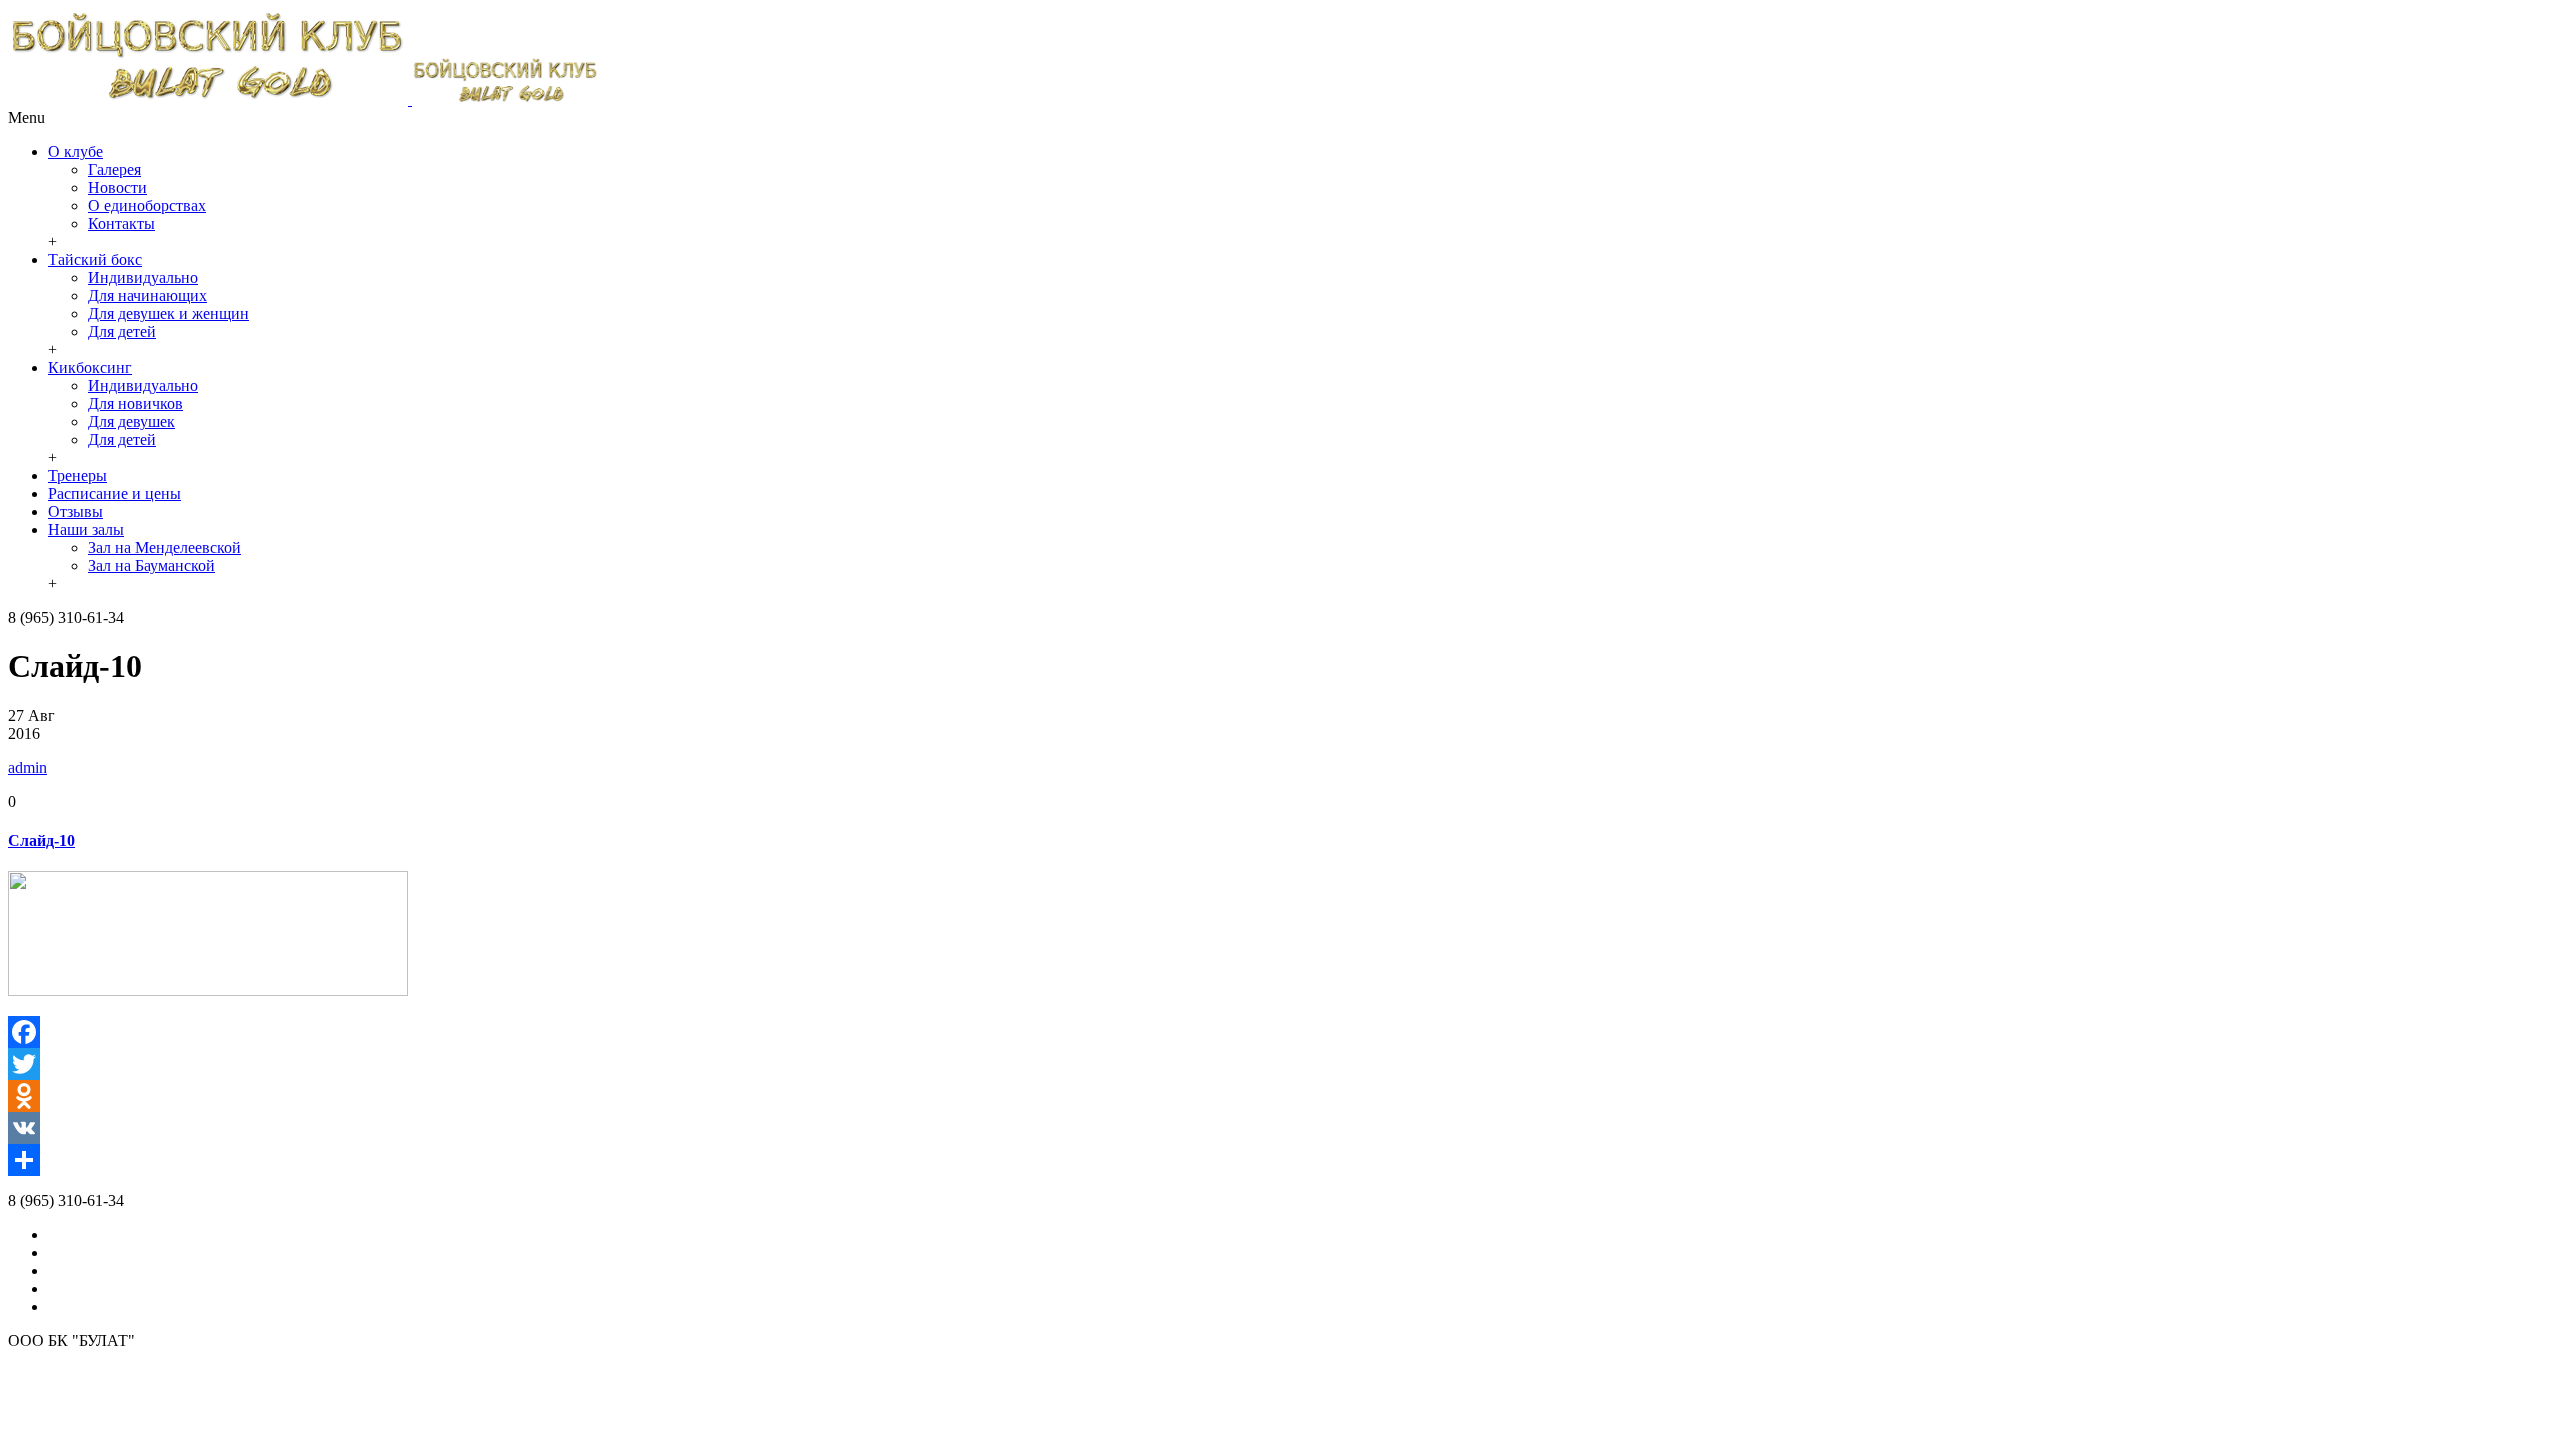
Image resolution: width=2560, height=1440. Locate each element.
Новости (117, 187)
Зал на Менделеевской (164, 547)
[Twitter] (1280, 1064)
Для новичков (135, 403)
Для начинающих (147, 295)
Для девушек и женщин (168, 313)
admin (27, 767)
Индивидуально (143, 277)
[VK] (1280, 1128)
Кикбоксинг (90, 367)
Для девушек (131, 421)
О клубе (75, 151)
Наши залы (86, 529)
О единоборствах (147, 205)
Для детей (122, 331)
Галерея (114, 169)
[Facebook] (1280, 1032)
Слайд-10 (41, 840)
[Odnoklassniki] (1280, 1096)
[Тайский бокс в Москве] (303, 99)
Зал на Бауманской (151, 565)
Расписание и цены (114, 493)
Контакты (121, 223)
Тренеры (77, 475)
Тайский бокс (95, 259)
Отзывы (75, 511)
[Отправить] (1280, 1160)
